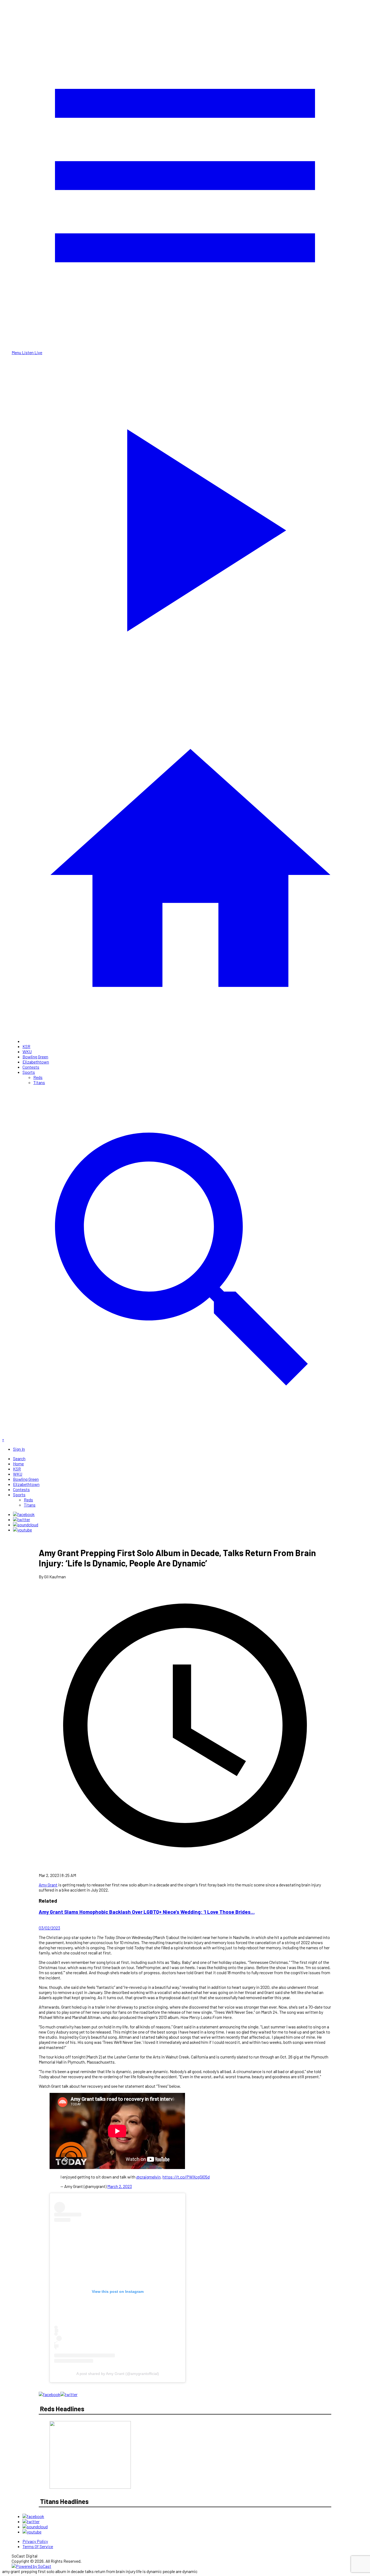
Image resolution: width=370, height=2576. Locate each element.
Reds (38, 1077)
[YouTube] (22, 1530)
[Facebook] (24, 1514)
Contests (31, 1067)
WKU (27, 1051)
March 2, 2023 (120, 2186)
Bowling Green (35, 1057)
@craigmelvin (148, 2177)
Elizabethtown (36, 1062)
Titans (39, 1082)
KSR (26, 1046)
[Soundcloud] (26, 1525)
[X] (22, 1519)
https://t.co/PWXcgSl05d (186, 2177)
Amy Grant (48, 1885)
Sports (29, 1072)
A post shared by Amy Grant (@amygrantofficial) (118, 2374)
